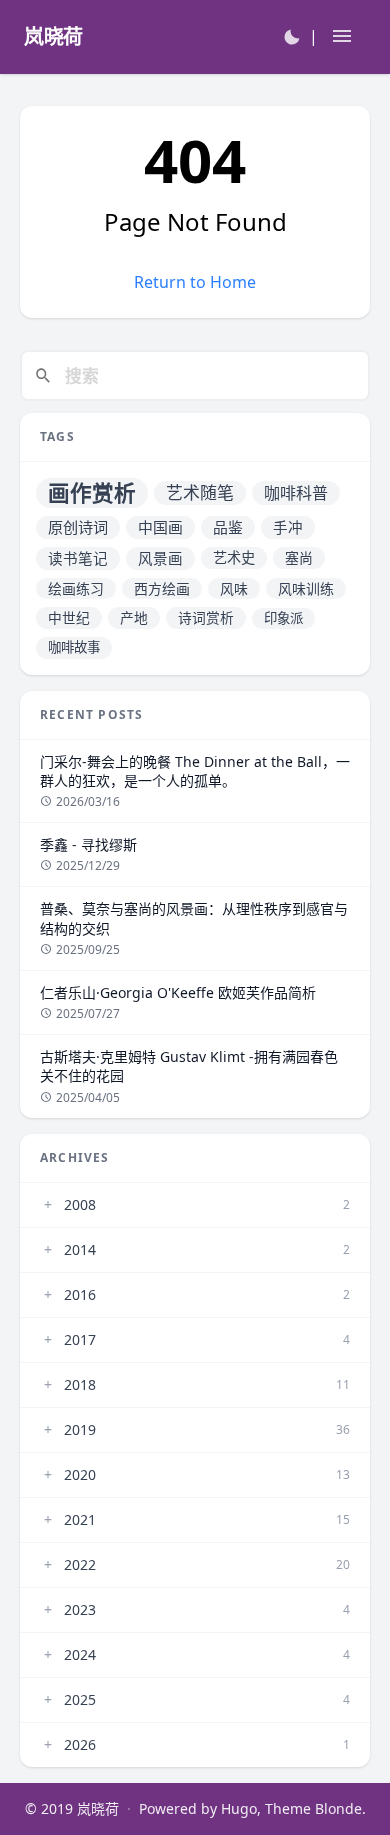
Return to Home (195, 282)
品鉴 (228, 527)
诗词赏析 (206, 617)
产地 (134, 617)
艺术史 (234, 557)
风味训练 (306, 588)
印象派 (283, 618)
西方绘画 (162, 588)
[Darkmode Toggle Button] (292, 36)
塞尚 (299, 557)
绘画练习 (76, 588)
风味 (234, 588)
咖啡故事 (74, 647)
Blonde (338, 1808)
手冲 (288, 527)
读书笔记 (78, 558)
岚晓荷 (98, 1808)
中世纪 (69, 617)
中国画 (160, 527)
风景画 (160, 558)
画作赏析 (92, 492)
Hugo (239, 1808)
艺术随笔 (200, 492)
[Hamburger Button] (342, 37)
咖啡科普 (296, 493)
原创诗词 (78, 527)
